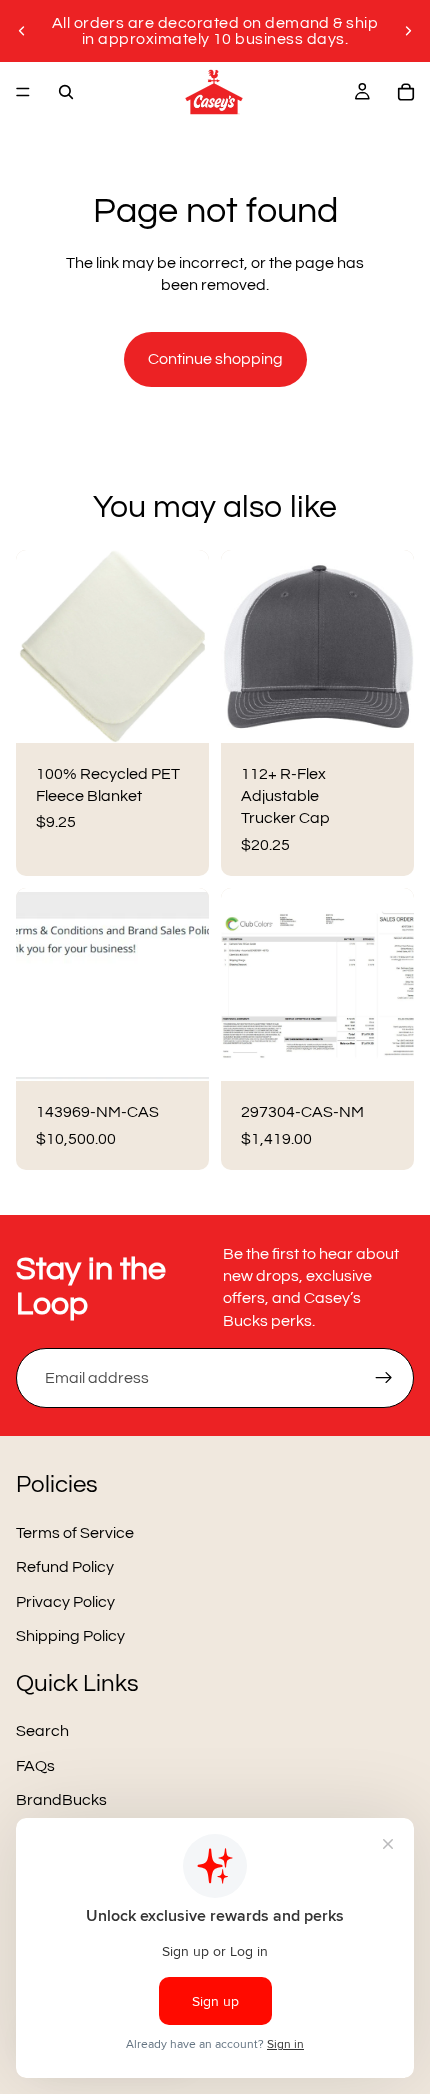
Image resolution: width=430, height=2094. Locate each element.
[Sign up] (384, 1378)
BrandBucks (61, 1800)
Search (42, 1732)
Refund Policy (65, 1568)
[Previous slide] (22, 31)
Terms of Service (75, 1533)
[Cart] (406, 92)
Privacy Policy (65, 1602)
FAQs (35, 1766)
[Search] (66, 92)
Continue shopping (215, 359)
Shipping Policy (70, 1636)
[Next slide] (408, 31)
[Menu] (23, 92)
